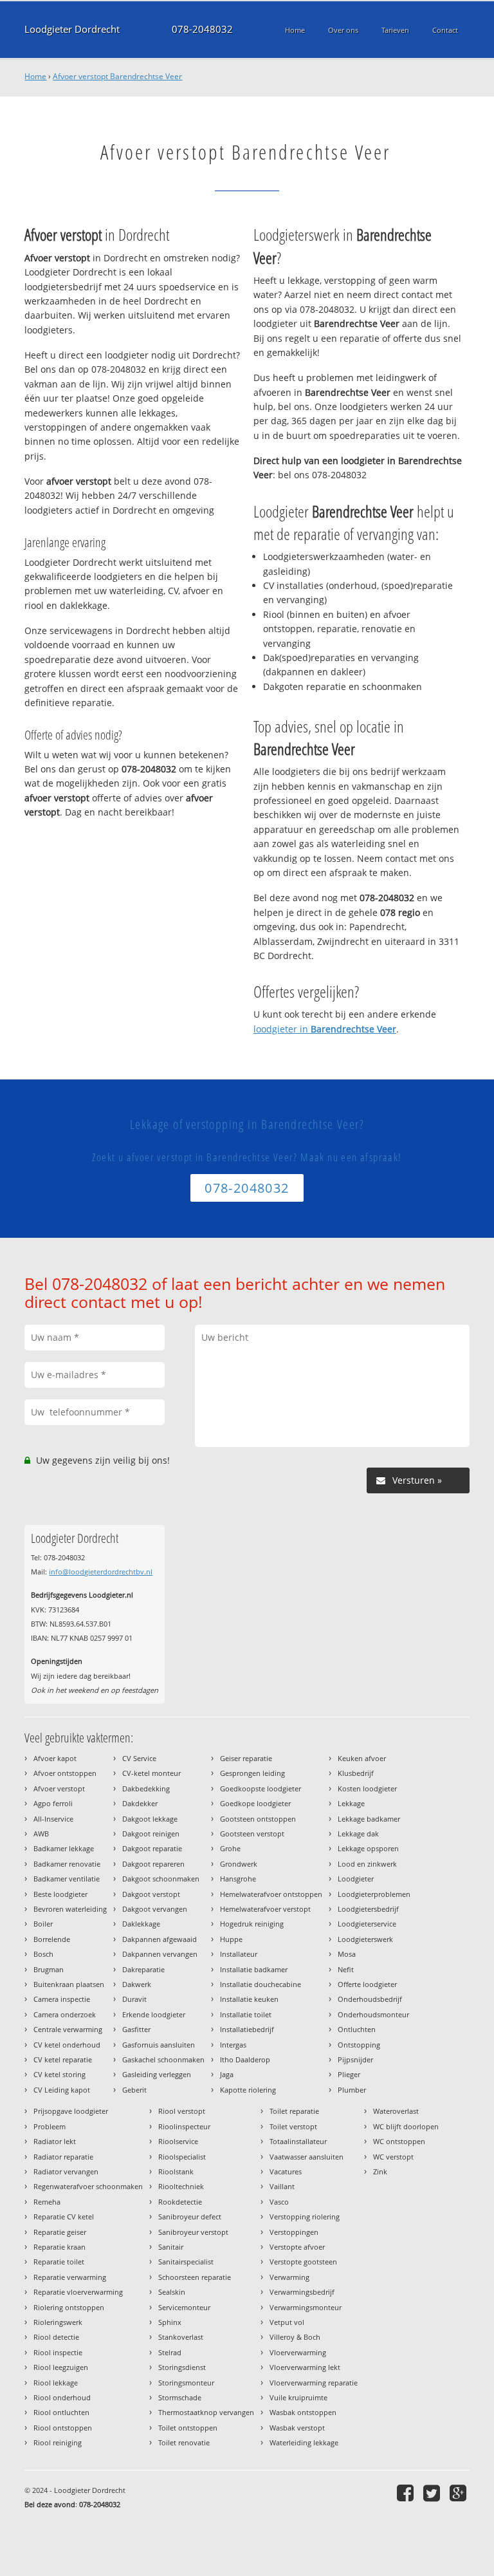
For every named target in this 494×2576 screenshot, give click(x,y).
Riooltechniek (181, 2186)
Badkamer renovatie (67, 1864)
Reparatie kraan (59, 2247)
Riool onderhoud (62, 2397)
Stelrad (170, 2352)
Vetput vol (287, 2322)
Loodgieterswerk (365, 1939)
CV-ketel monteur (151, 1773)
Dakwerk (137, 1984)
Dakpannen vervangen (160, 1954)
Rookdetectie (180, 2202)
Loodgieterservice (367, 1924)
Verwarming (289, 2277)
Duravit (134, 1999)
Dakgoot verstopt (151, 1894)
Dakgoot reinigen (151, 1834)
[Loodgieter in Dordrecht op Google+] (460, 2493)
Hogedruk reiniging (252, 1924)
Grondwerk (239, 1864)
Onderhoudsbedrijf (370, 1999)
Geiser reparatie (246, 1758)
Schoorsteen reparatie (195, 2277)
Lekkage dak (358, 1834)
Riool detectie (56, 2337)
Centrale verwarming (68, 2029)
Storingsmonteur (186, 2383)
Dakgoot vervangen (155, 1909)
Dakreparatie (143, 1969)
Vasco (279, 2202)
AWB (41, 1834)
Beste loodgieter (60, 1894)
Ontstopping (359, 2045)
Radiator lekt (55, 2141)
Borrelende (52, 1939)
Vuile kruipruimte (298, 2397)
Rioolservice (178, 2141)
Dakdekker (140, 1803)
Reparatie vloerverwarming (78, 2292)
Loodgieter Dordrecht (72, 29)
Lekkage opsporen (368, 1848)
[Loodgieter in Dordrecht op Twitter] (433, 2493)
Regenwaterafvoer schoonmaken (88, 2186)
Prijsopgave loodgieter (71, 2111)
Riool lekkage (56, 2383)
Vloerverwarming (298, 2352)
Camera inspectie (62, 1999)
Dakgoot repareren (153, 1864)
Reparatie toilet (59, 2262)
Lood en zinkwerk (367, 1864)
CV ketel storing (59, 2074)
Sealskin (172, 2292)
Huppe (231, 1939)
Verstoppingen (294, 2232)
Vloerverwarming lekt (305, 2367)
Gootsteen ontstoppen (258, 1819)
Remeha (47, 2202)
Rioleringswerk (58, 2322)
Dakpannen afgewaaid (160, 1939)
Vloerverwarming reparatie (314, 2383)
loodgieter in (325, 1029)
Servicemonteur (184, 2307)
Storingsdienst (182, 2367)
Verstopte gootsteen (303, 2262)
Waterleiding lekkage (304, 2442)
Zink (380, 2171)
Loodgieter (356, 1879)
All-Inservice (53, 1819)
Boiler (43, 1924)
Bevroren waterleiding (70, 1909)
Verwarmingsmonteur (306, 2307)
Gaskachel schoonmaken (163, 2059)
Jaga (227, 2074)
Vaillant (282, 2186)
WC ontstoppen (399, 2141)
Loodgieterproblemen (374, 1894)
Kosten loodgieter (367, 1788)
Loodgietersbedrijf (368, 1909)
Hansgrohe (238, 1879)
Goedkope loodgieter (255, 1803)
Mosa (347, 1954)
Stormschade (180, 2397)
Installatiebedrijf (247, 2029)
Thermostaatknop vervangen (206, 2412)
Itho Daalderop (245, 2059)
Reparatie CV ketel (64, 2217)
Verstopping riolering (305, 2217)
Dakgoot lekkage (150, 1819)
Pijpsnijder (355, 2059)
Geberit (134, 2090)
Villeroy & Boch (295, 2337)
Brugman (49, 1969)
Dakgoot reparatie (152, 1848)
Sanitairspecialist (186, 2262)
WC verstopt (393, 2157)
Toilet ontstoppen (188, 2428)
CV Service (139, 1758)
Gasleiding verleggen (157, 2074)
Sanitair (171, 2247)
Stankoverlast (181, 2337)
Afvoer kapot (55, 1758)
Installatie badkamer (254, 1969)
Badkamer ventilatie (67, 1879)
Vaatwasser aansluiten (306, 2157)
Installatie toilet (246, 2014)
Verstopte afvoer (297, 2247)
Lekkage (351, 1803)
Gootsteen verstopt (252, 1834)
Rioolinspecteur (184, 2126)
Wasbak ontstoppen (303, 2412)
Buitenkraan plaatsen (69, 1984)
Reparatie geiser (60, 2232)
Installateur (239, 1954)
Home (35, 76)
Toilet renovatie (184, 2442)
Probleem (50, 2126)
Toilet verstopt (293, 2126)
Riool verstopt (182, 2111)
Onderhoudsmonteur (373, 2014)
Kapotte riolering (248, 2090)
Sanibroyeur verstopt (193, 2232)
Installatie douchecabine (261, 1984)
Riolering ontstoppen (69, 2307)
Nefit (346, 1969)
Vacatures (286, 2171)
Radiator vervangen (66, 2171)
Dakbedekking (146, 1788)
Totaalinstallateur (298, 2141)
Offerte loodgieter (367, 1984)
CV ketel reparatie (63, 2059)
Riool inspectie (58, 2352)
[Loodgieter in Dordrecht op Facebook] (407, 2493)
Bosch (43, 1954)
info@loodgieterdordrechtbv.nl (101, 1572)
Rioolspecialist (182, 2157)
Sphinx (170, 2322)
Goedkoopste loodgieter (261, 1788)
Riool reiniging (58, 2442)
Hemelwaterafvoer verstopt (265, 1909)
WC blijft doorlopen (406, 2126)
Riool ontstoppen (63, 2428)
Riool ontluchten (61, 2412)
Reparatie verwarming (70, 2277)
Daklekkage (141, 1924)
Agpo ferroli (53, 1803)
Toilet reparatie (294, 2111)
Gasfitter (136, 2029)
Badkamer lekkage (64, 1848)
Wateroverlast (396, 2111)
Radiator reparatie (63, 2157)
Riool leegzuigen (61, 2367)
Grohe (230, 1848)
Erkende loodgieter (154, 2014)
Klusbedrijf (356, 1773)
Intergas (233, 2045)
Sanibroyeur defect (190, 2217)
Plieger (349, 2074)
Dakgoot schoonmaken (161, 1879)
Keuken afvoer (362, 1758)
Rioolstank (176, 2171)
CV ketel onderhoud (67, 2045)
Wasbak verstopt (297, 2428)
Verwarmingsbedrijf (302, 2292)
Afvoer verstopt (59, 1788)
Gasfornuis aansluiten (159, 2045)
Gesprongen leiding (252, 1773)
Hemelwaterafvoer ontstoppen (271, 1894)
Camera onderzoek (65, 2014)
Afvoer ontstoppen (65, 1773)
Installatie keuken (249, 1999)
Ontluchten (357, 2029)
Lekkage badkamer (369, 1819)
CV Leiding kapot (62, 2090)
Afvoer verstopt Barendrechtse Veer (117, 76)
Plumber (352, 2090)
